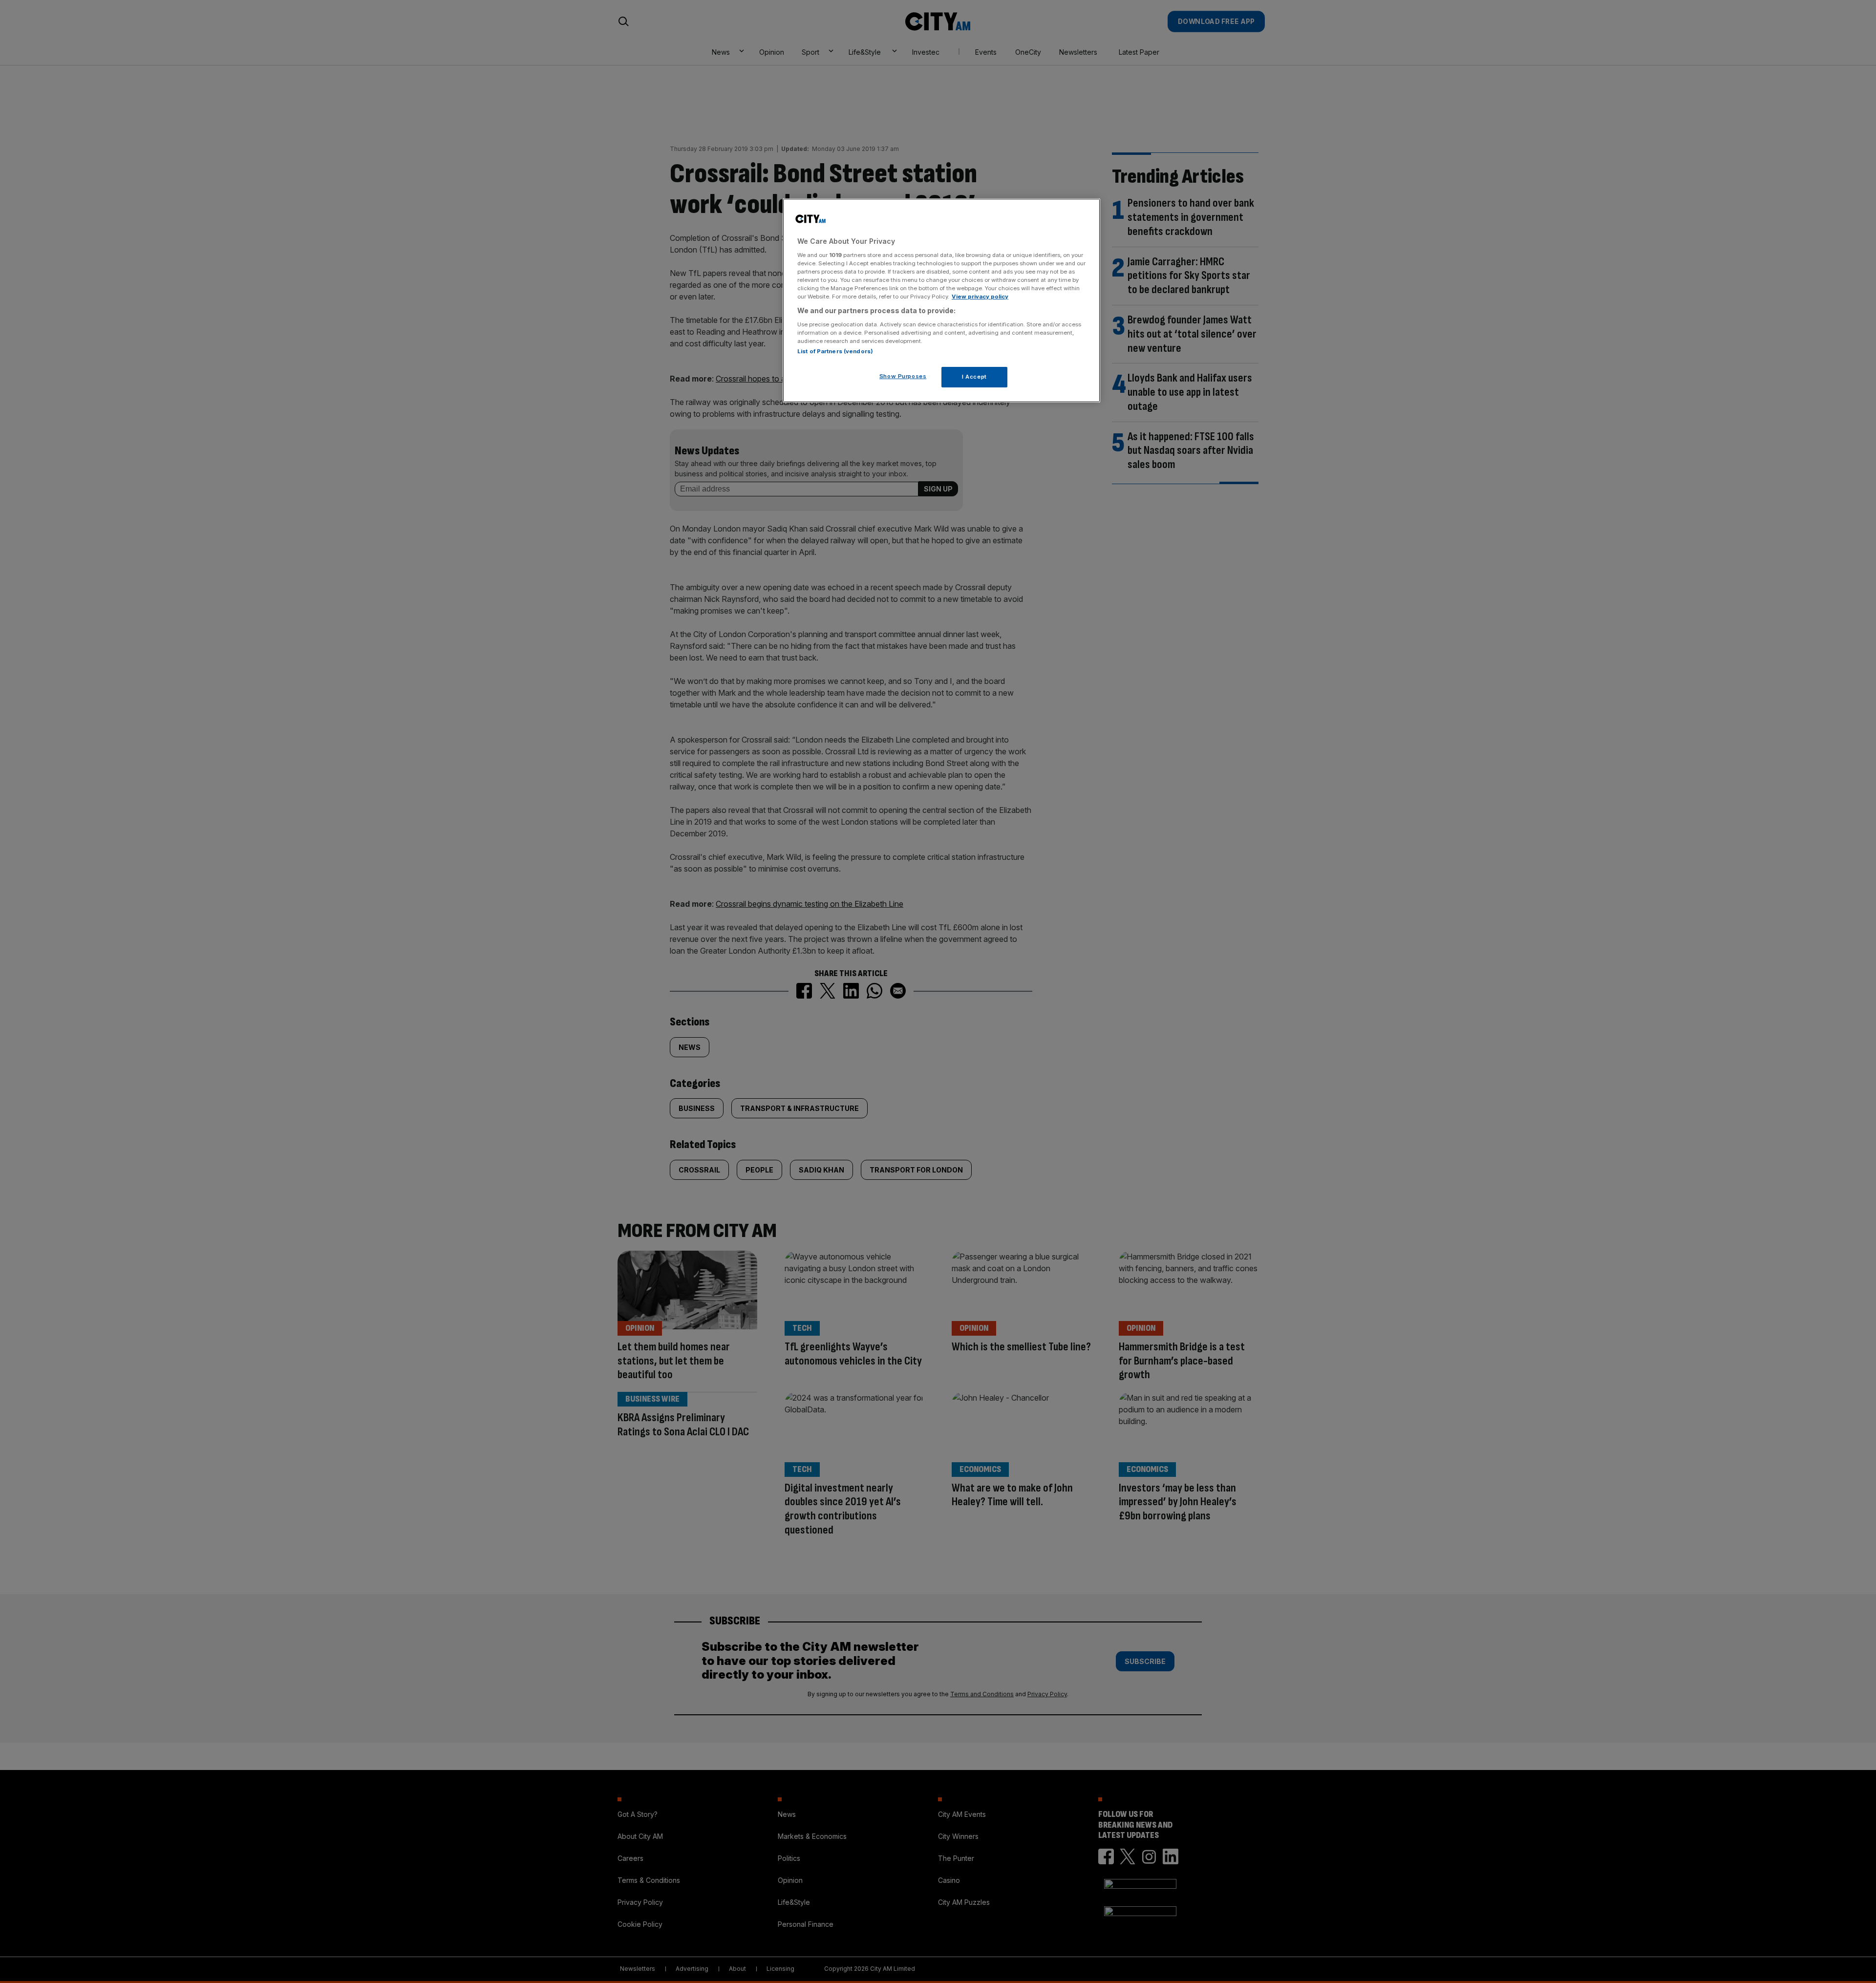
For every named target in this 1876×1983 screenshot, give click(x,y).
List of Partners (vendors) (835, 351)
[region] (941, 300)
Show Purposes (903, 376)
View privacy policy (980, 297)
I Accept (974, 377)
